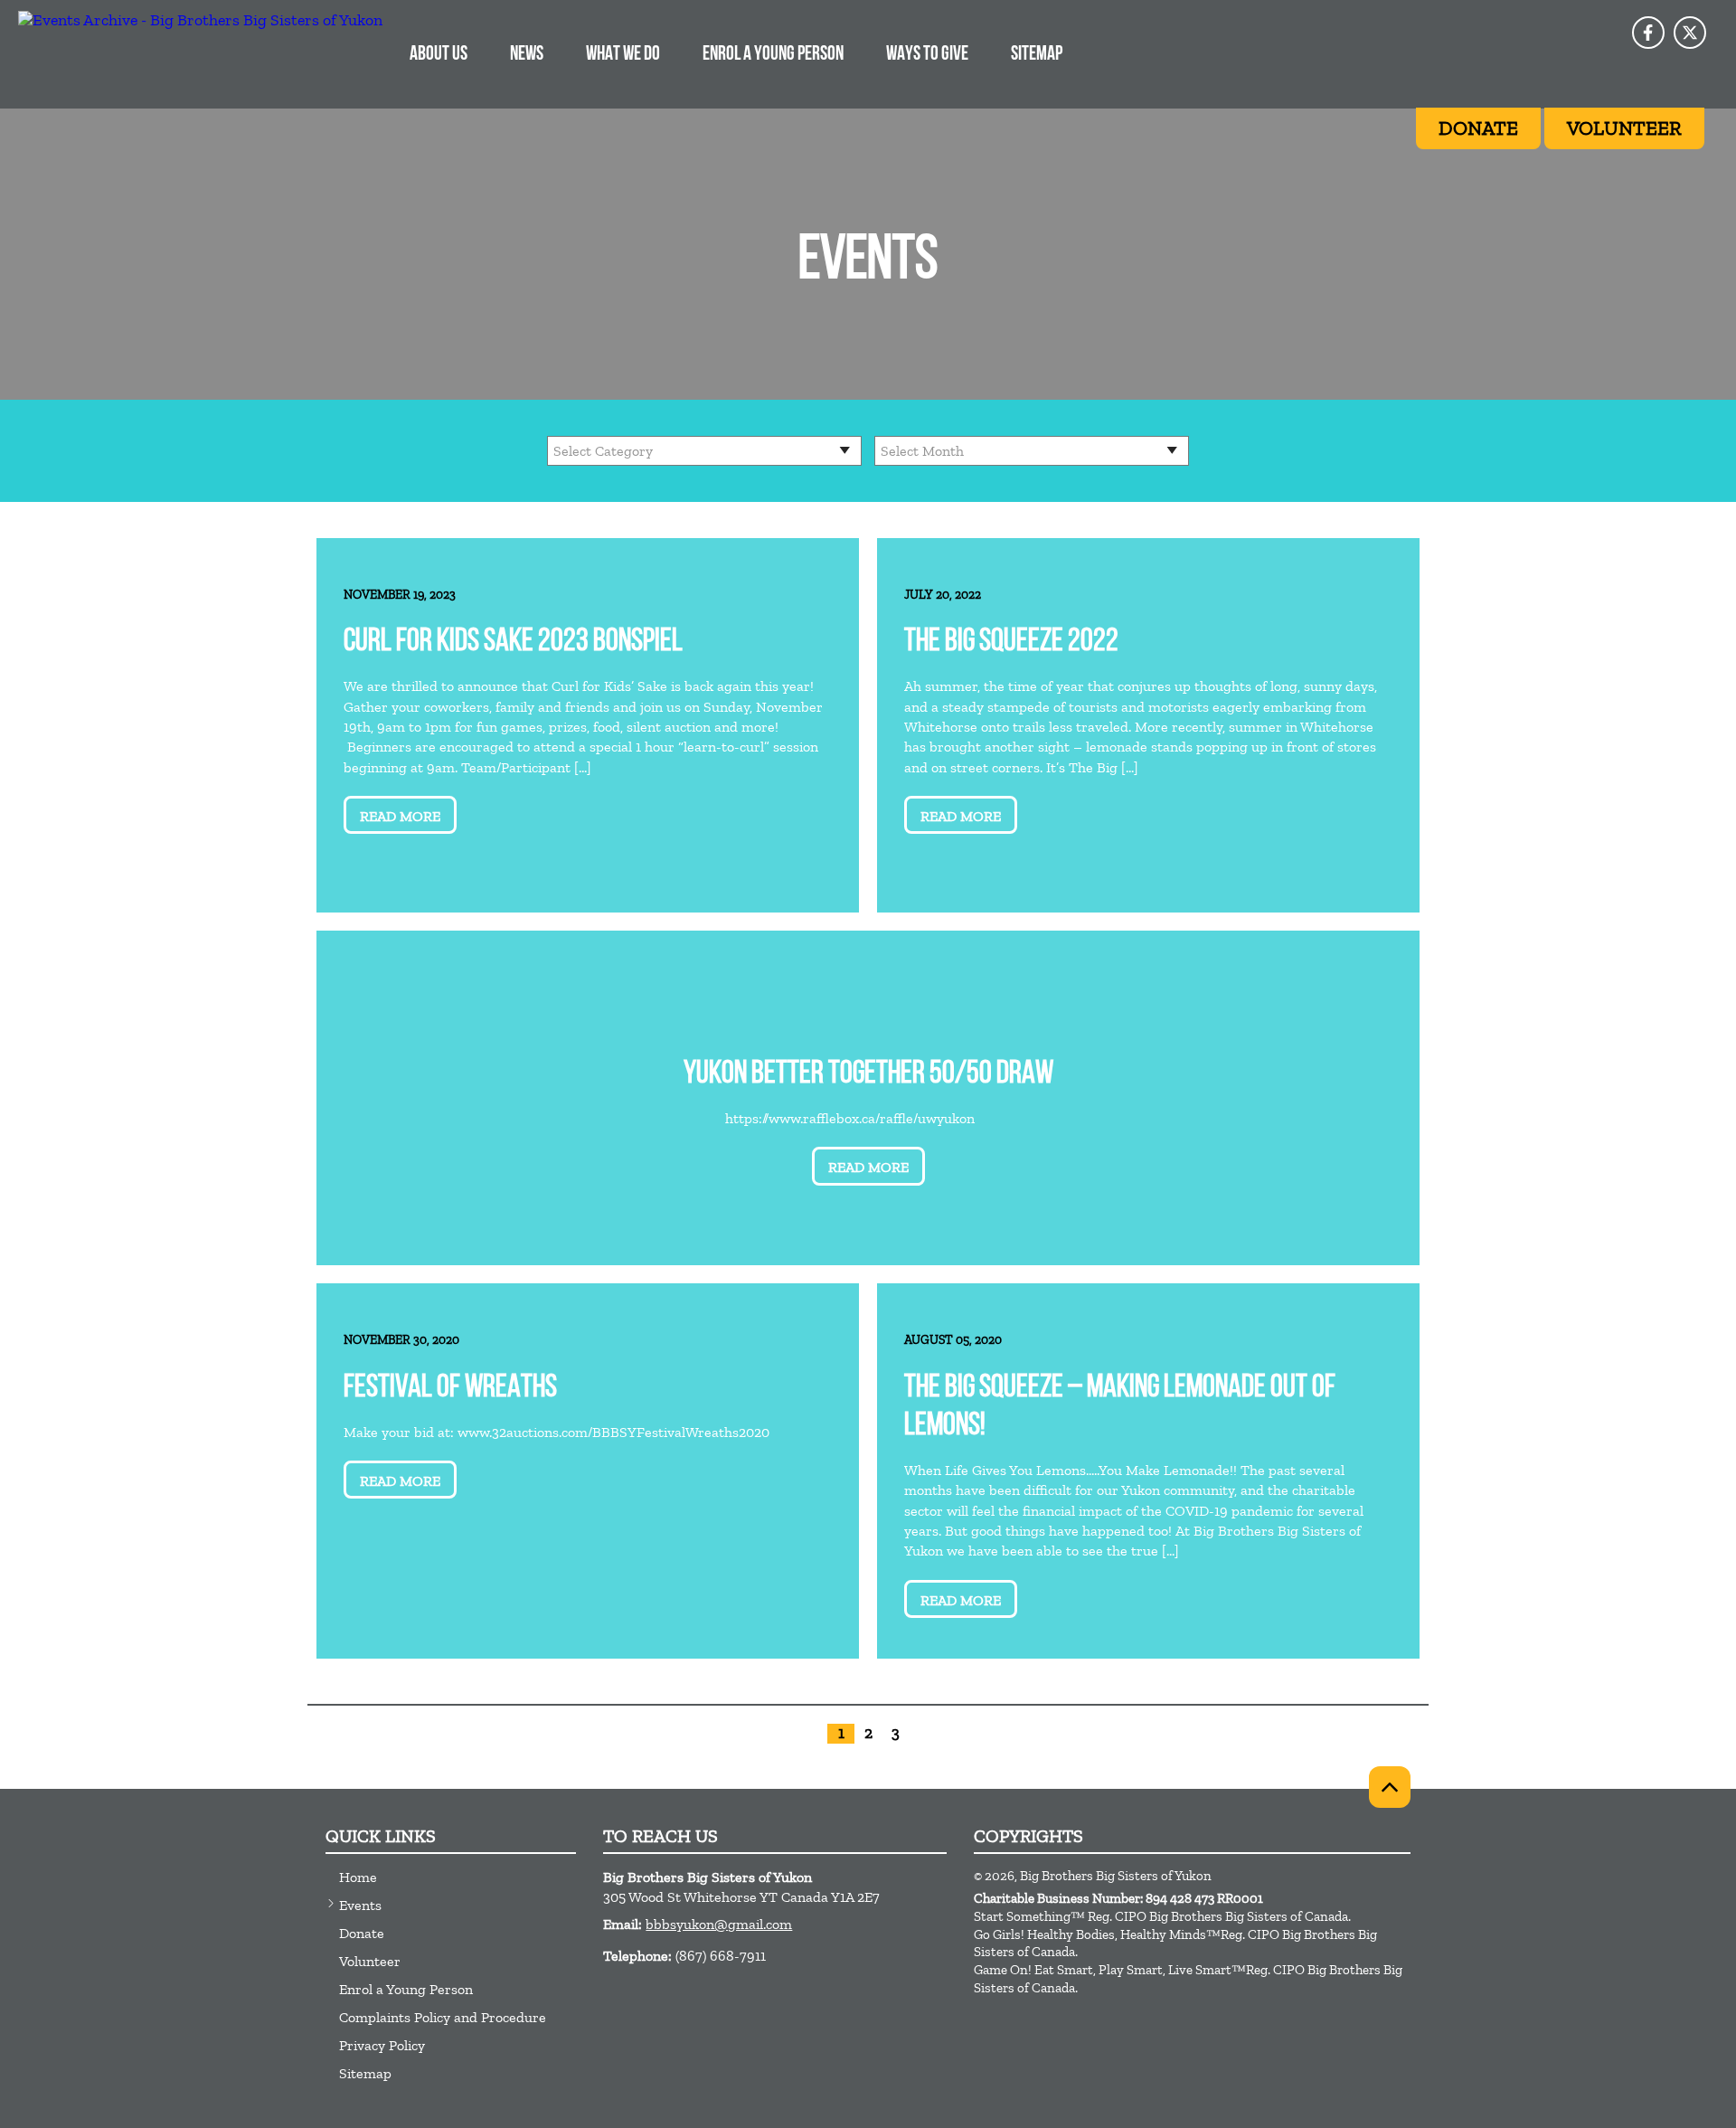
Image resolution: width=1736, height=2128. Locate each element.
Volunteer (370, 1961)
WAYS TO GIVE (927, 55)
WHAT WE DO (623, 55)
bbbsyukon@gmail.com (719, 1924)
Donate (362, 1933)
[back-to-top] (1390, 1787)
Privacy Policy (382, 2045)
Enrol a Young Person (406, 1989)
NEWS (527, 55)
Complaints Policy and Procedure (443, 2017)
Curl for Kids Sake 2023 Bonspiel (513, 643)
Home (358, 1877)
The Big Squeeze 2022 (1011, 643)
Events (360, 1905)
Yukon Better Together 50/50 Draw (868, 1075)
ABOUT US (439, 55)
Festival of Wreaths (450, 1389)
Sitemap (1037, 55)
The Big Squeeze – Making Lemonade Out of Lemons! (1120, 1408)
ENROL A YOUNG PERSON (773, 55)
